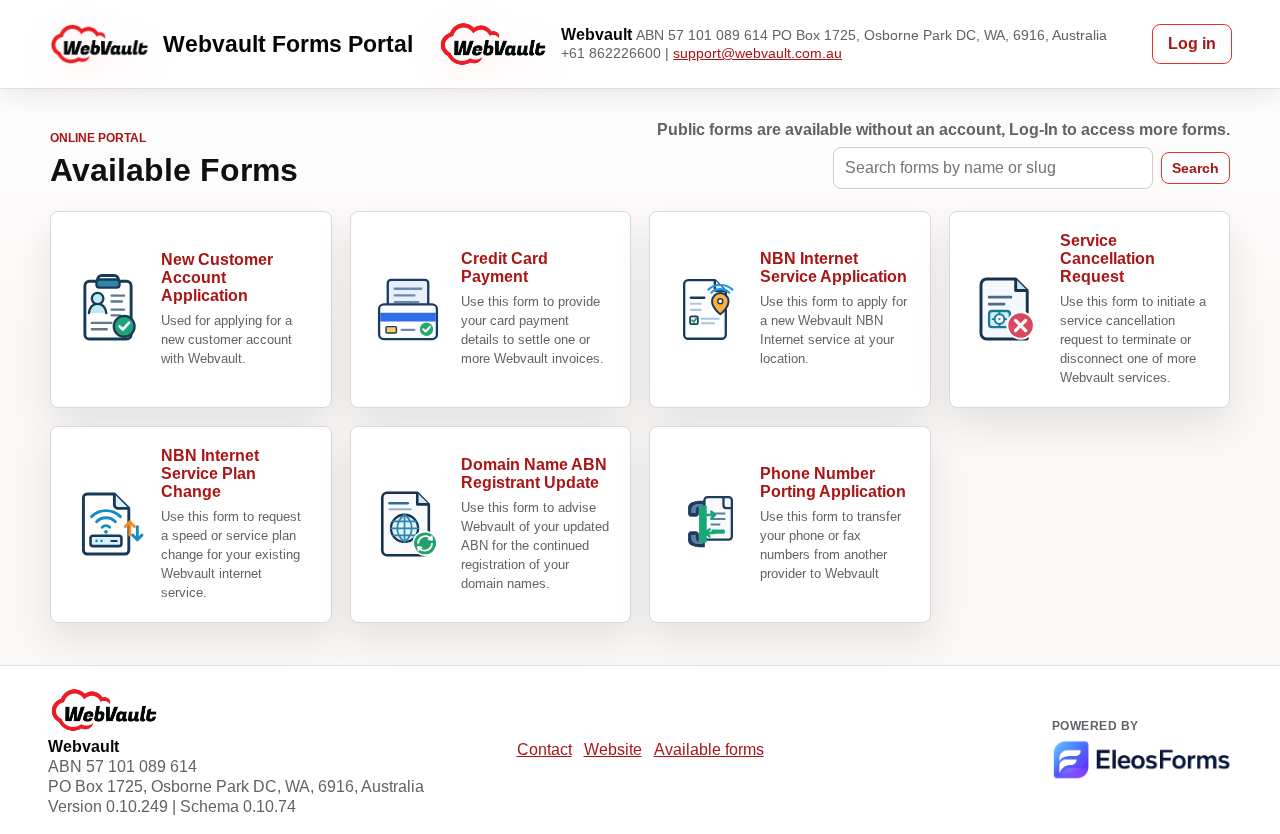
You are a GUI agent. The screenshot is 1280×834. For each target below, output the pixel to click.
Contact (544, 749)
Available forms (709, 749)
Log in (1192, 43)
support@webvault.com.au (757, 53)
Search (1195, 168)
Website (613, 749)
